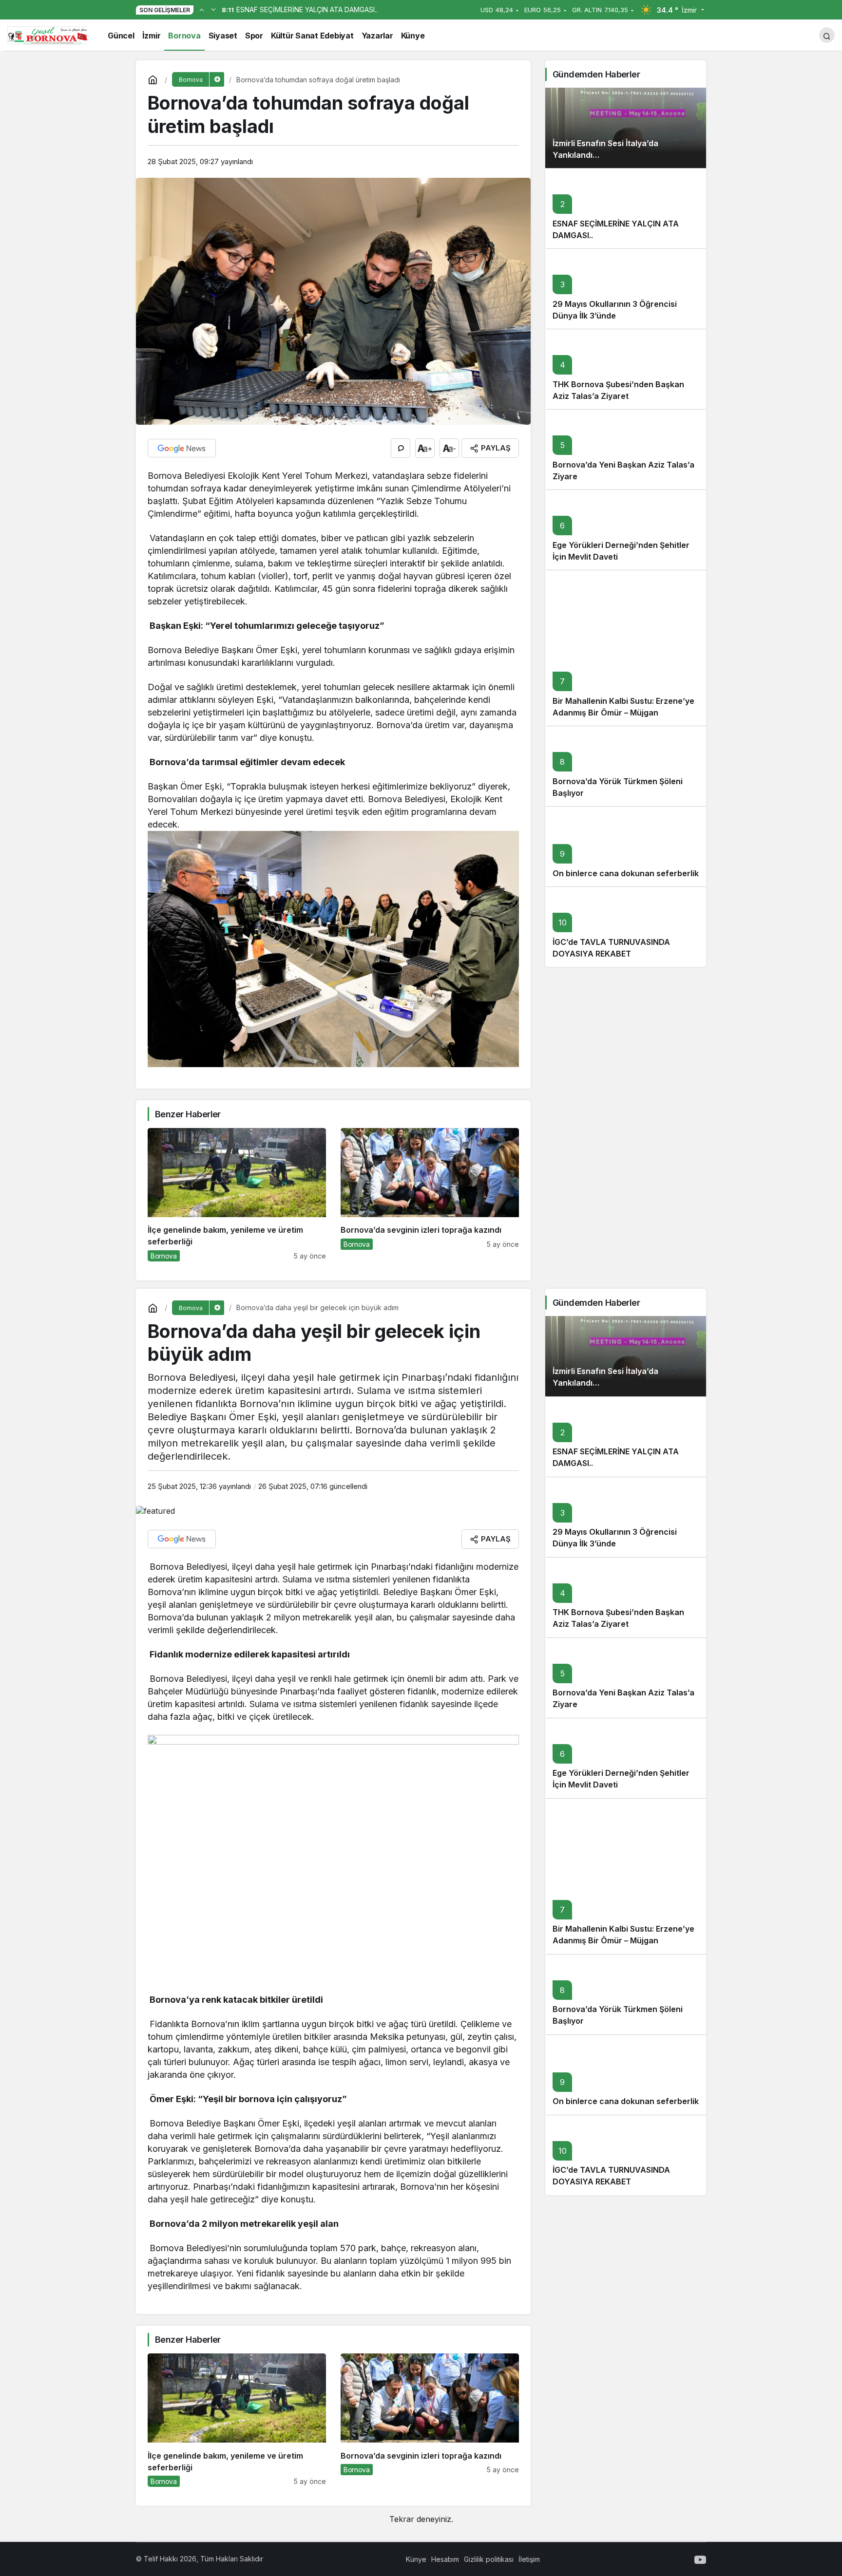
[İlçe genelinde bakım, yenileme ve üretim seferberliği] (237, 1195)
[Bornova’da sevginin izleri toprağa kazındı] (430, 1195)
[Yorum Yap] (401, 448)
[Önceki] (202, 9)
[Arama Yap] (827, 35)
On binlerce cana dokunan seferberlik (626, 873)
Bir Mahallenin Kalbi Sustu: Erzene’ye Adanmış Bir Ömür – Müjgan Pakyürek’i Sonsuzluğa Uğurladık (623, 713)
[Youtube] (700, 2559)
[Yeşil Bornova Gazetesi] (48, 34)
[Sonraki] (213, 9)
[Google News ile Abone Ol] (182, 448)
